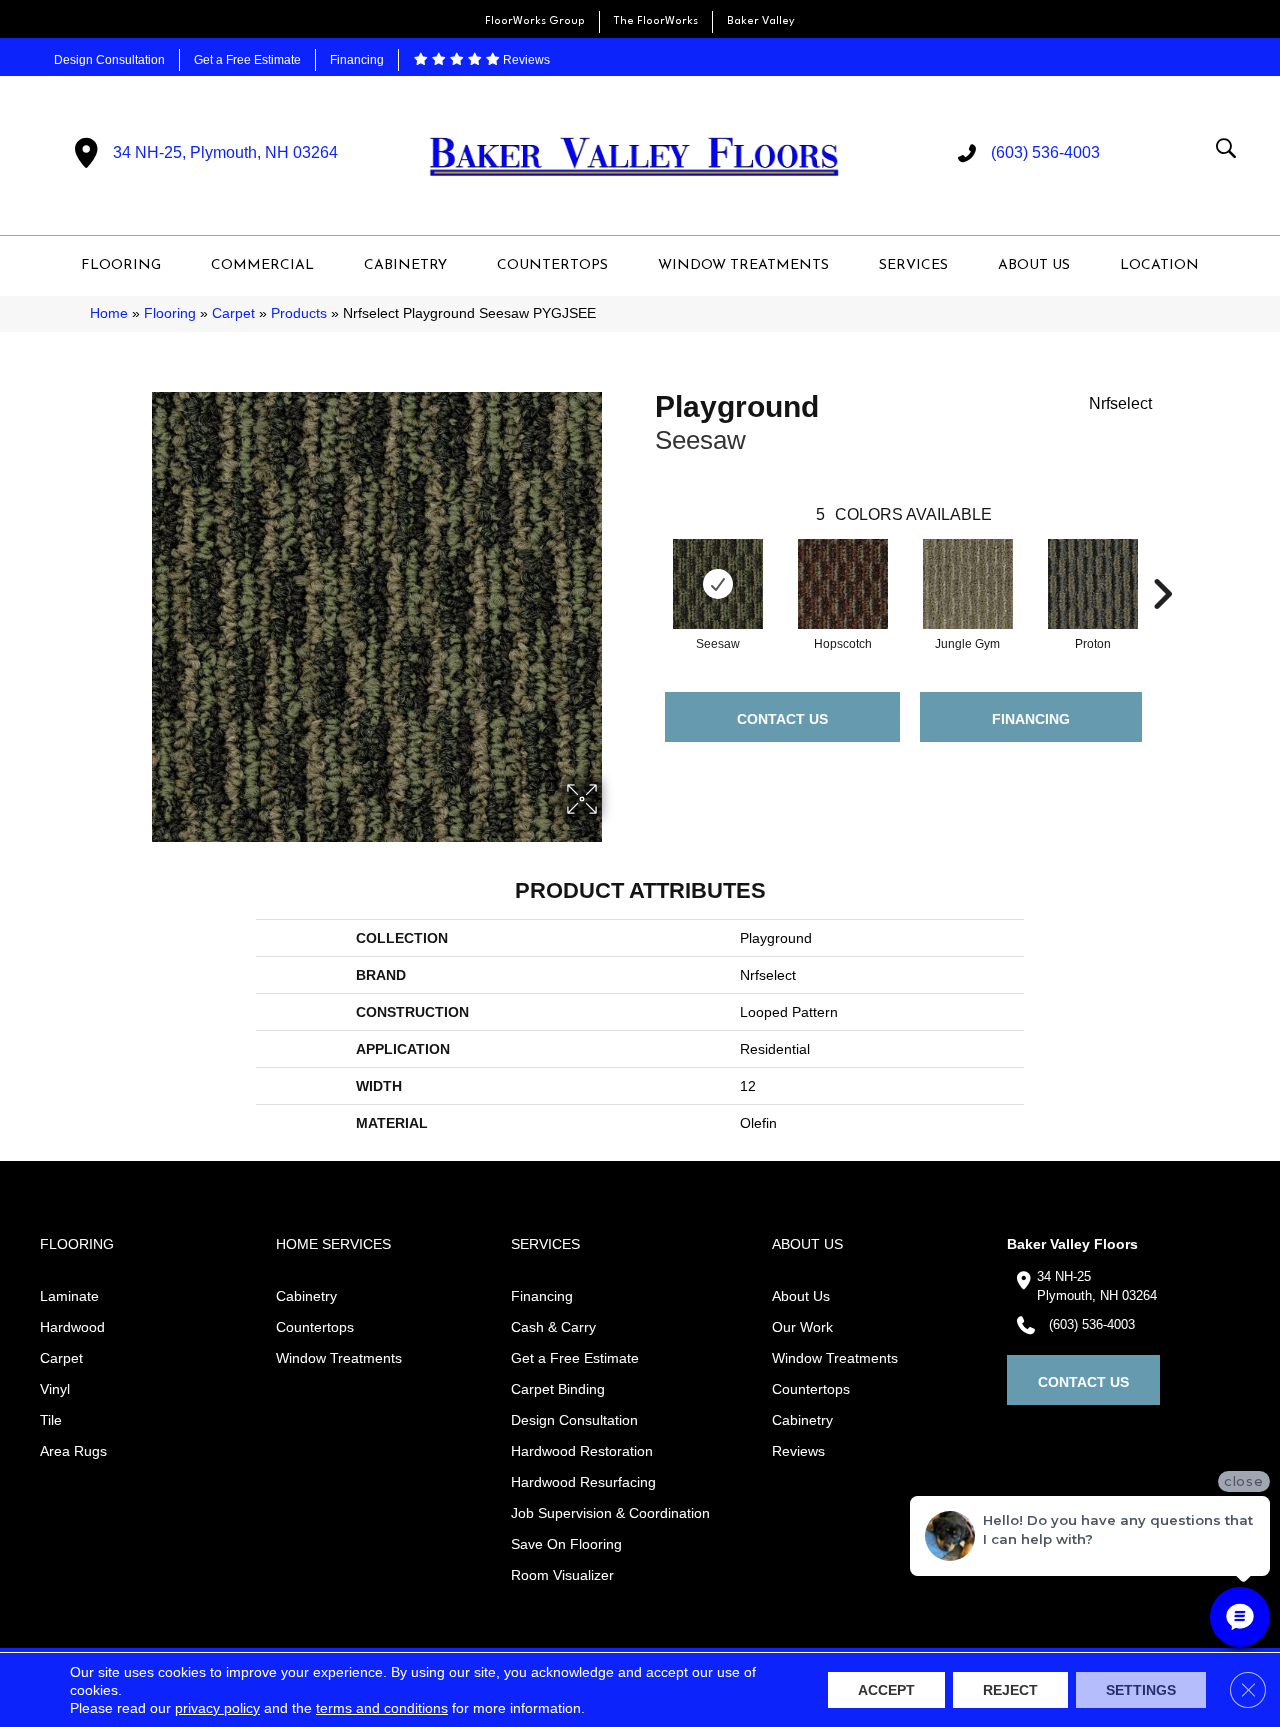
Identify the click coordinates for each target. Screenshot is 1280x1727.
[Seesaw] (718, 584)
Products (299, 313)
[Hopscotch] (843, 584)
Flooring (170, 313)
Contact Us (782, 719)
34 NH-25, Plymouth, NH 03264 (225, 152)
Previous (645, 564)
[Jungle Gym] (968, 584)
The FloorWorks (656, 21)
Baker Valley (761, 21)
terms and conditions (382, 1708)
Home (109, 313)
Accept (886, 1690)
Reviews (525, 60)
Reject (1010, 1690)
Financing (357, 60)
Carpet (233, 313)
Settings (1141, 1690)
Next (1162, 564)
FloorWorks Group (535, 21)
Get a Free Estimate (247, 60)
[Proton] (1093, 584)
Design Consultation (109, 60)
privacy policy (217, 1708)
